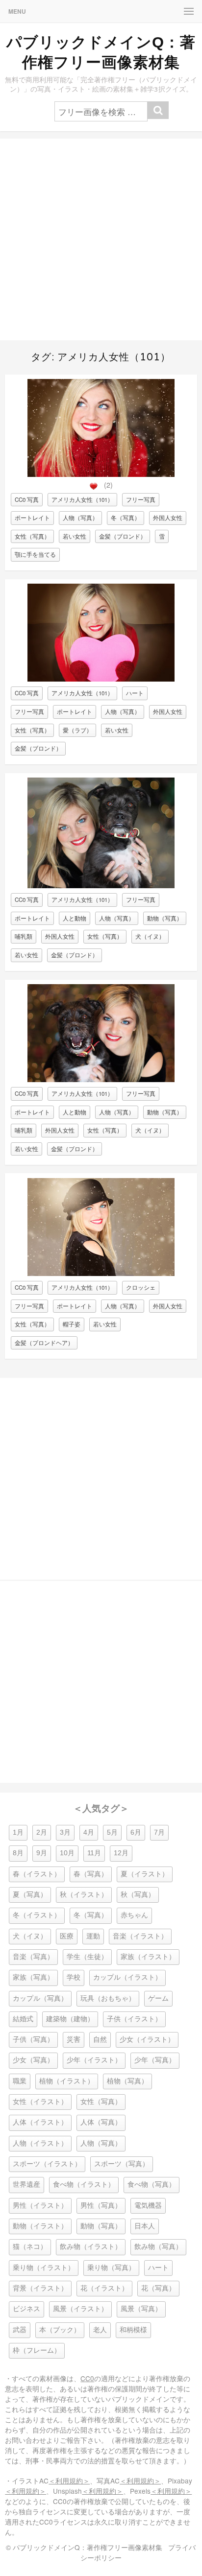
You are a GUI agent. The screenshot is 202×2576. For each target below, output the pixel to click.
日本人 (145, 2226)
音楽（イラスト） (140, 1936)
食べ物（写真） (151, 2185)
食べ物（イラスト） (84, 2185)
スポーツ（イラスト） (47, 2164)
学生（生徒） (87, 1957)
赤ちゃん (134, 1915)
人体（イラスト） (40, 2122)
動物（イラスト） (40, 2226)
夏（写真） (30, 1895)
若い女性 (75, 536)
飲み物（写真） (158, 2247)
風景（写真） (141, 2309)
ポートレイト (32, 518)
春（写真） (91, 1874)
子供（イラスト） (134, 2019)
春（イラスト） (37, 1874)
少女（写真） (33, 2060)
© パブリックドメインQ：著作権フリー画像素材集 (84, 2547)
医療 (67, 1936)
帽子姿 (72, 1324)
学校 (74, 1977)
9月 (42, 1853)
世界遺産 (26, 2185)
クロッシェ (141, 1287)
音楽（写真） (33, 1957)
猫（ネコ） (30, 2247)
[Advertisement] (101, 239)
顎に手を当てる (35, 554)
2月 (42, 1832)
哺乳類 (24, 936)
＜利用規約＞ (69, 2481)
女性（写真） (32, 536)
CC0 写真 (27, 499)
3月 (65, 1832)
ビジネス (26, 2309)
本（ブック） (60, 2330)
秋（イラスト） (84, 1895)
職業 (20, 2081)
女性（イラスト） (40, 2102)
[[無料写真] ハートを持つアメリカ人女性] (101, 679)
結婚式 (23, 2019)
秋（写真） (138, 1895)
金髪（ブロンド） (123, 536)
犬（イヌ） (150, 936)
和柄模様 (133, 2330)
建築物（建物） (70, 2019)
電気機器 (148, 2206)
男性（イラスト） (40, 2206)
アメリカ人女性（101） (82, 499)
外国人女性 (168, 518)
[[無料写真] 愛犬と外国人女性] (101, 886)
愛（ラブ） (77, 730)
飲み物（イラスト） (91, 2247)
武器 (20, 2330)
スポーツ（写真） (122, 2164)
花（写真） (158, 2288)
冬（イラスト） (37, 1915)
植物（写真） (127, 2081)
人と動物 (75, 918)
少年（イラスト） (94, 2060)
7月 (159, 1832)
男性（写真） (101, 2206)
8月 (18, 1853)
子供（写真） (33, 2040)
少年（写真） (155, 2060)
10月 (67, 1853)
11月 (94, 1853)
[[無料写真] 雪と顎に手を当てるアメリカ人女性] (101, 474)
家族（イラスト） (148, 1957)
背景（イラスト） (40, 2288)
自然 (100, 2040)
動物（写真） (165, 918)
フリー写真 (141, 499)
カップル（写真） (40, 1998)
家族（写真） (33, 1977)
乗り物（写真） (111, 2268)
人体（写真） (101, 2122)
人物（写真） (80, 518)
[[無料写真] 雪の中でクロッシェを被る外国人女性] (101, 1273)
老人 (100, 2330)
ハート (135, 693)
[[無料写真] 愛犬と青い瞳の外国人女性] (101, 1079)
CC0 (87, 2378)
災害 (74, 2040)
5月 (112, 1832)
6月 (136, 1832)
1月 (18, 1832)
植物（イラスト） (67, 2081)
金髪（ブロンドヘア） (44, 1343)
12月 (121, 1853)
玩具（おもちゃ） (108, 1998)
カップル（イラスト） (127, 1977)
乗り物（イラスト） (44, 2268)
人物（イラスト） (40, 2143)
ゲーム (158, 1998)
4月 (89, 1832)
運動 (93, 1936)
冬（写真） (126, 518)
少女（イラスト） (147, 2040)
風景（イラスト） (80, 2309)
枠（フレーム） (37, 2351)
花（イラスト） (104, 2288)
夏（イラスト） (145, 1874)
